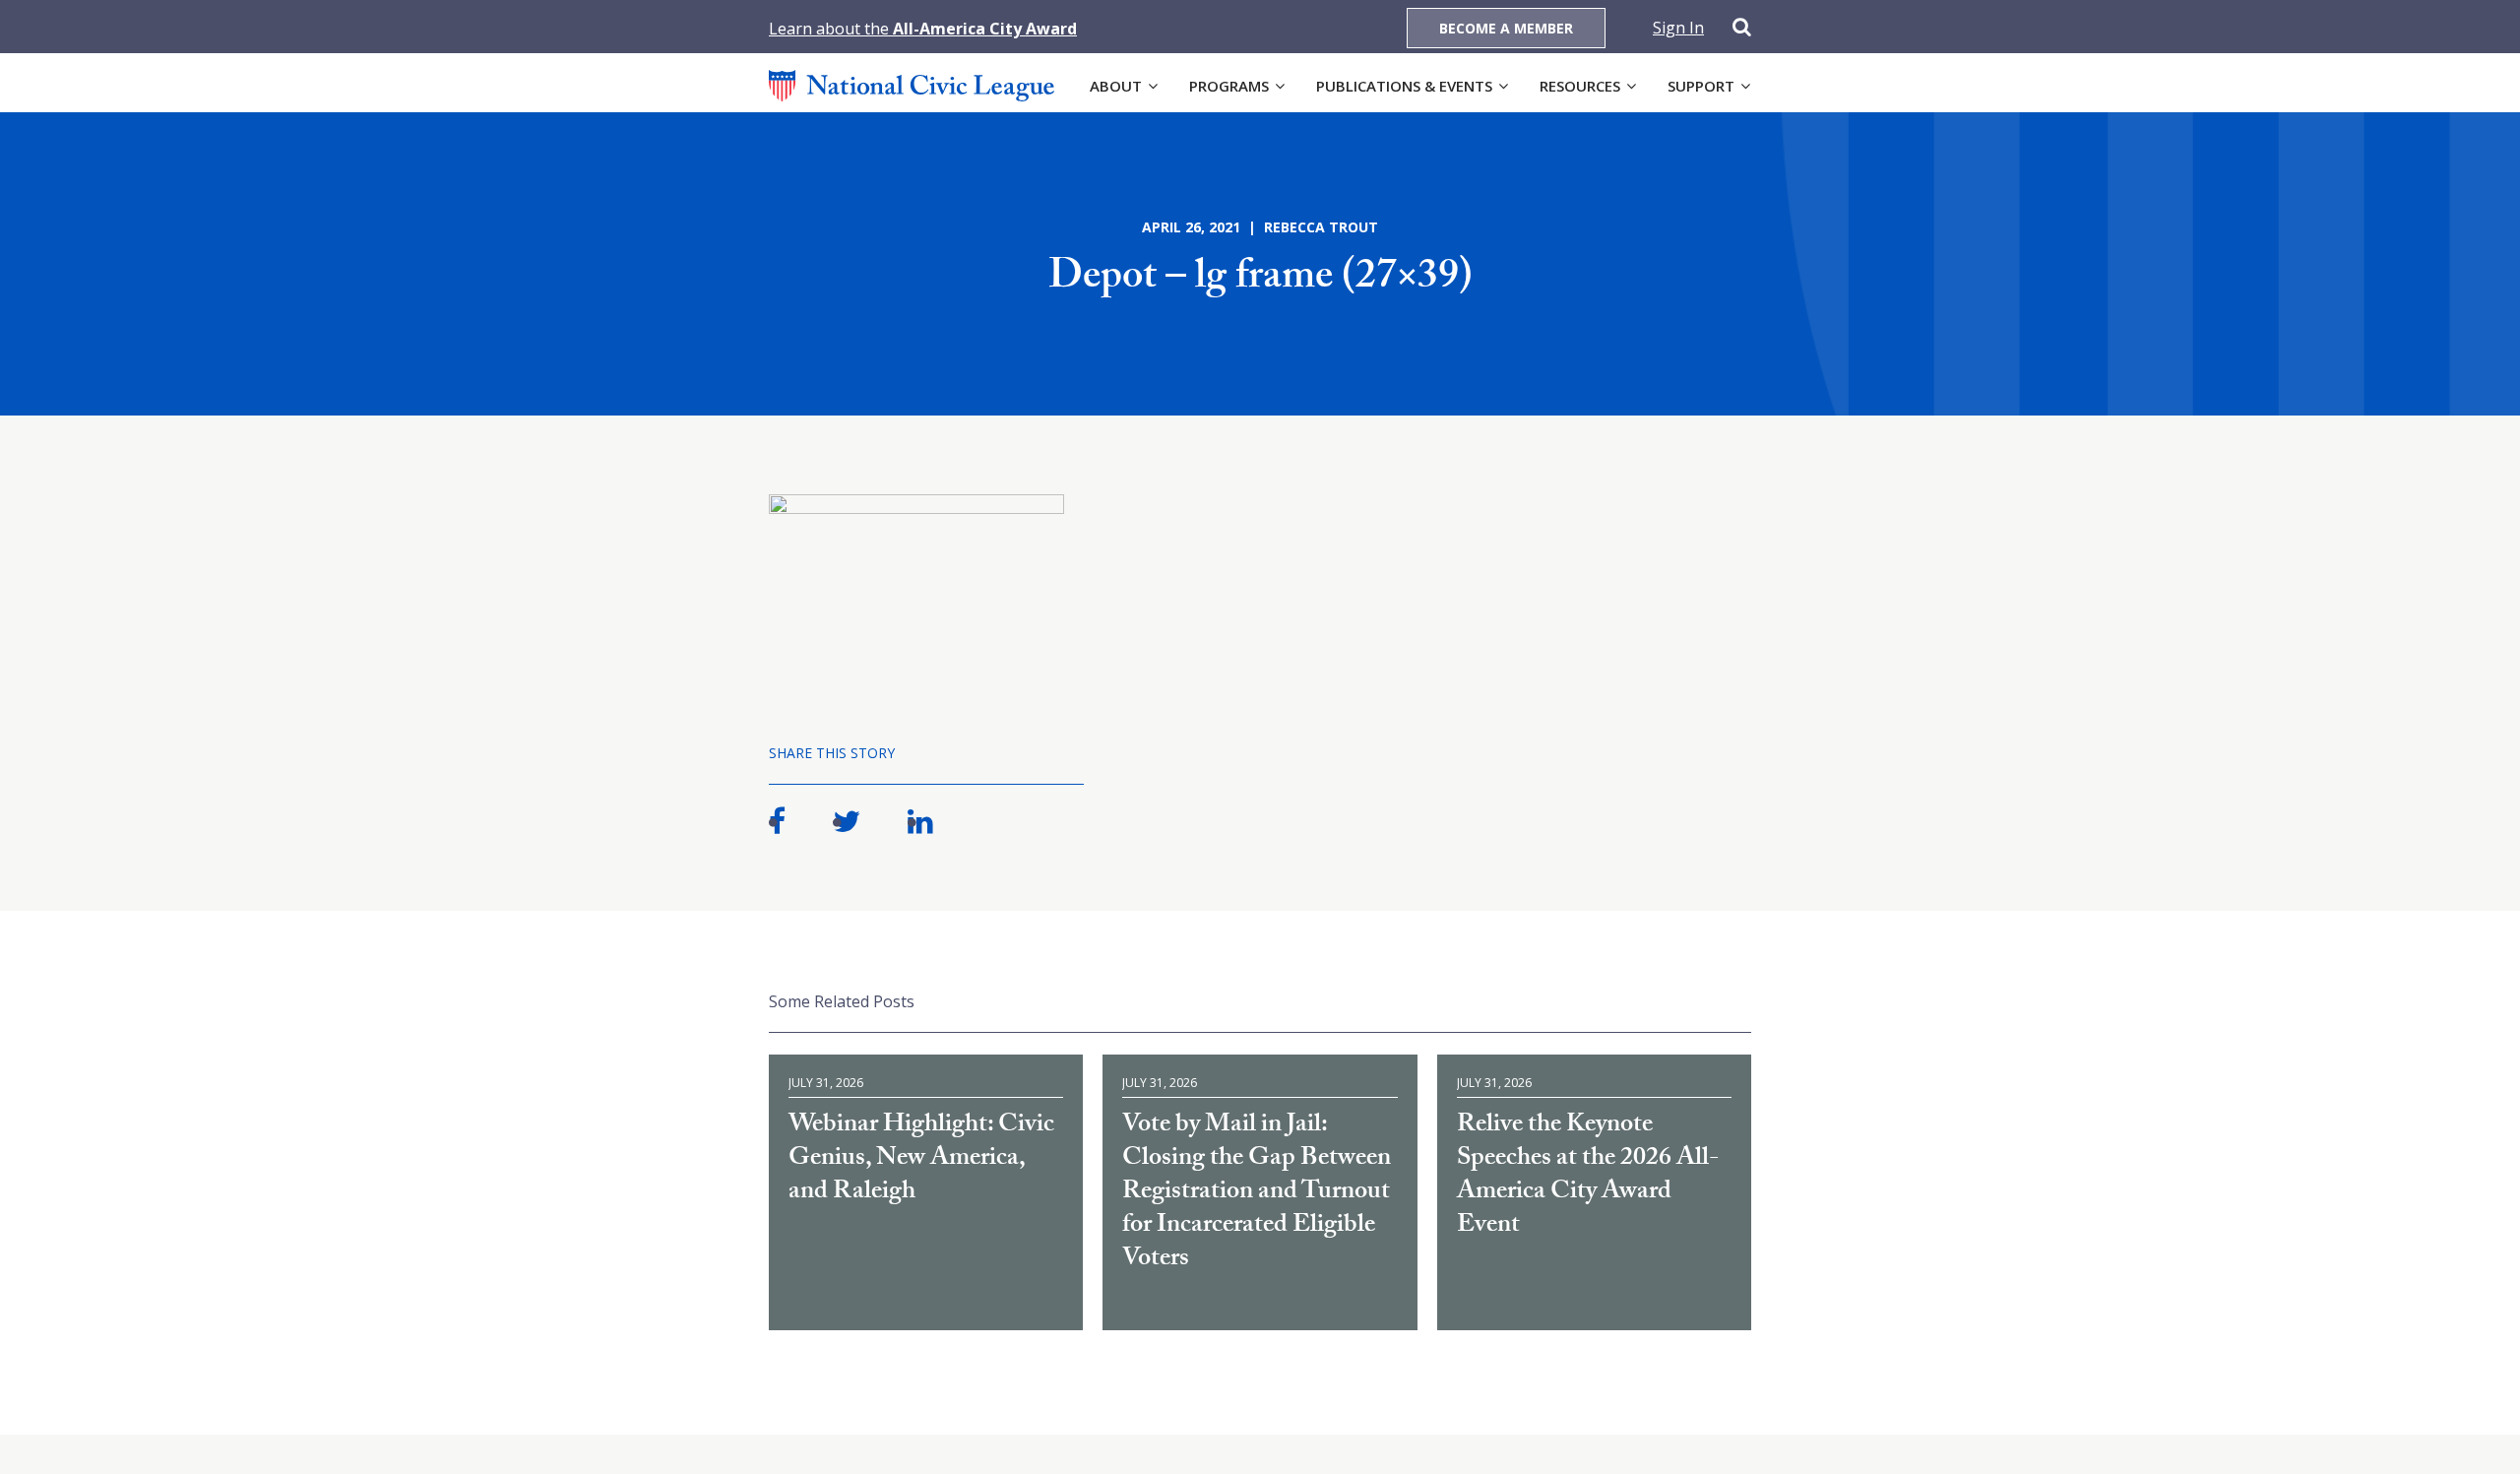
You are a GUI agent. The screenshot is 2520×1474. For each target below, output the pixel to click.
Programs (1229, 86)
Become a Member (1506, 28)
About (1116, 86)
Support (1701, 86)
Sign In (1678, 28)
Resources (1580, 86)
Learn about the (923, 29)
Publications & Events (1404, 86)
